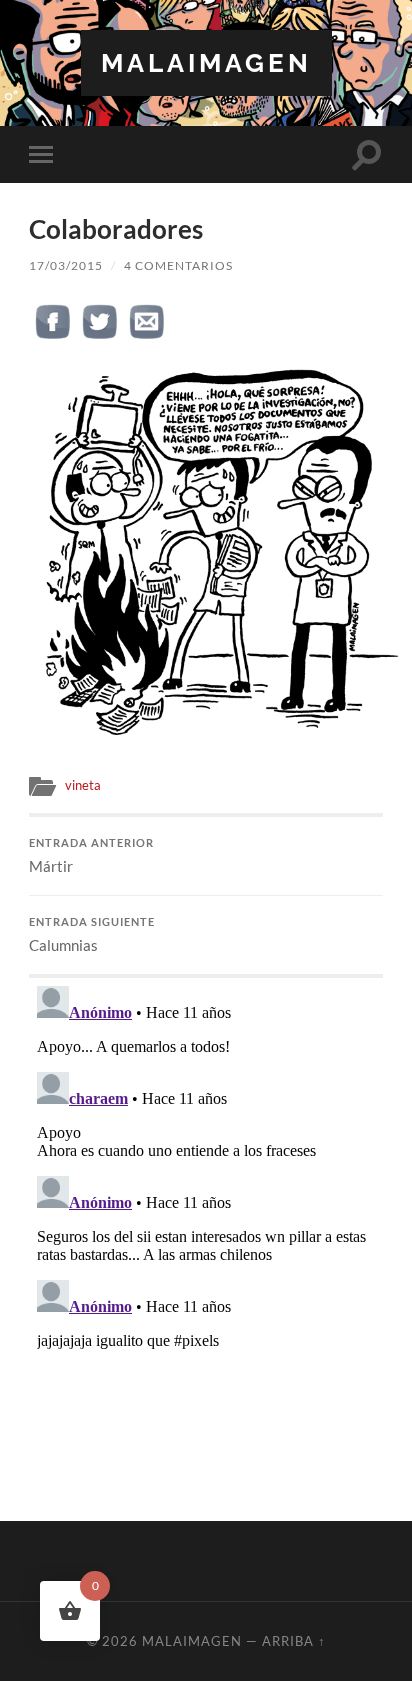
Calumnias (92, 935)
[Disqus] (206, 1228)
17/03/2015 (66, 265)
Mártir (91, 856)
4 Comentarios (178, 265)
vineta (83, 785)
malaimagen (206, 62)
